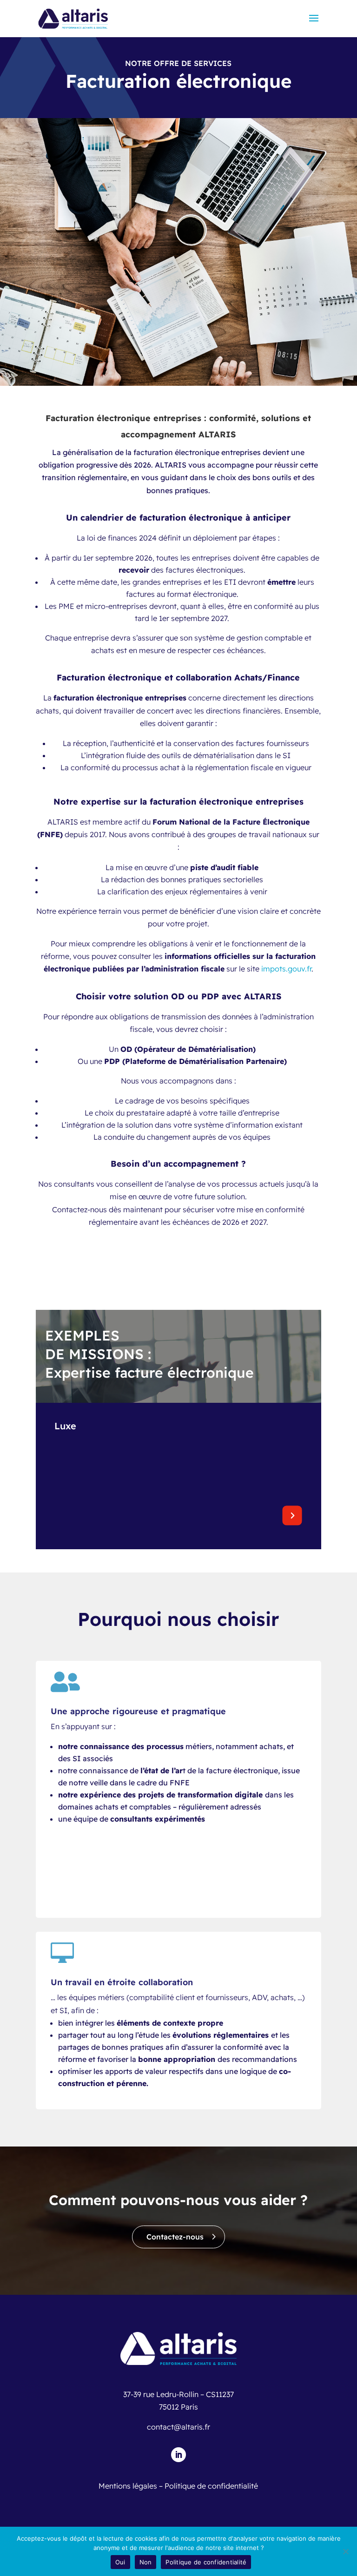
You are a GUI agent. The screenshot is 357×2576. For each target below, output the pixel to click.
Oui (120, 2562)
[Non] (345, 2551)
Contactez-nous (175, 2237)
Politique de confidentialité (211, 2486)
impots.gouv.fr (286, 969)
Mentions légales (128, 2486)
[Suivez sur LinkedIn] (178, 2455)
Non (146, 2562)
